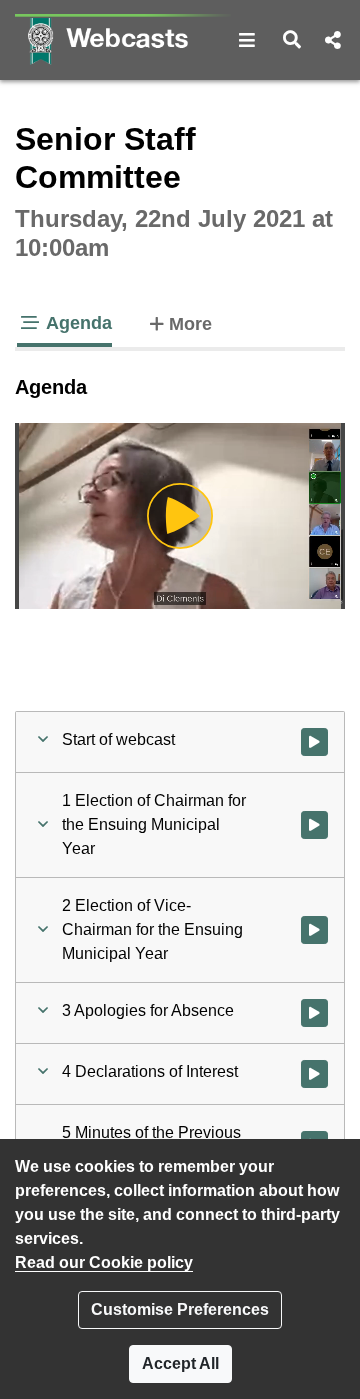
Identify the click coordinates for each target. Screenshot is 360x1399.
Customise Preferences (180, 1309)
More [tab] (190, 323)
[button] (247, 40)
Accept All (180, 1363)
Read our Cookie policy (104, 1262)
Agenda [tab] (77, 323)
